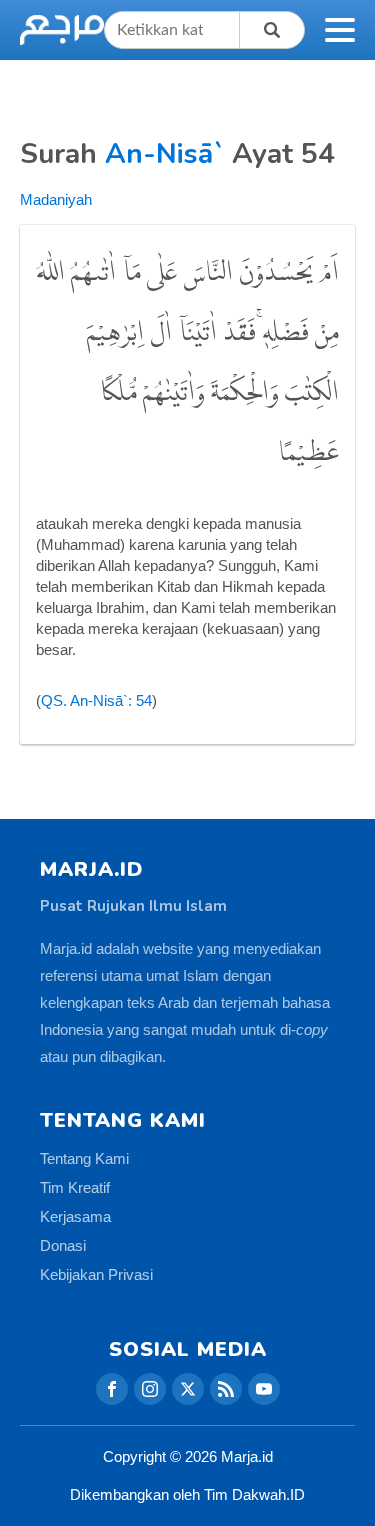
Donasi (63, 1245)
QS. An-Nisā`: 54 (96, 700)
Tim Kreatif (75, 1187)
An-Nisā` (164, 154)
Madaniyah (56, 199)
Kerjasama (75, 1216)
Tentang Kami (84, 1158)
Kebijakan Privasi (96, 1274)
